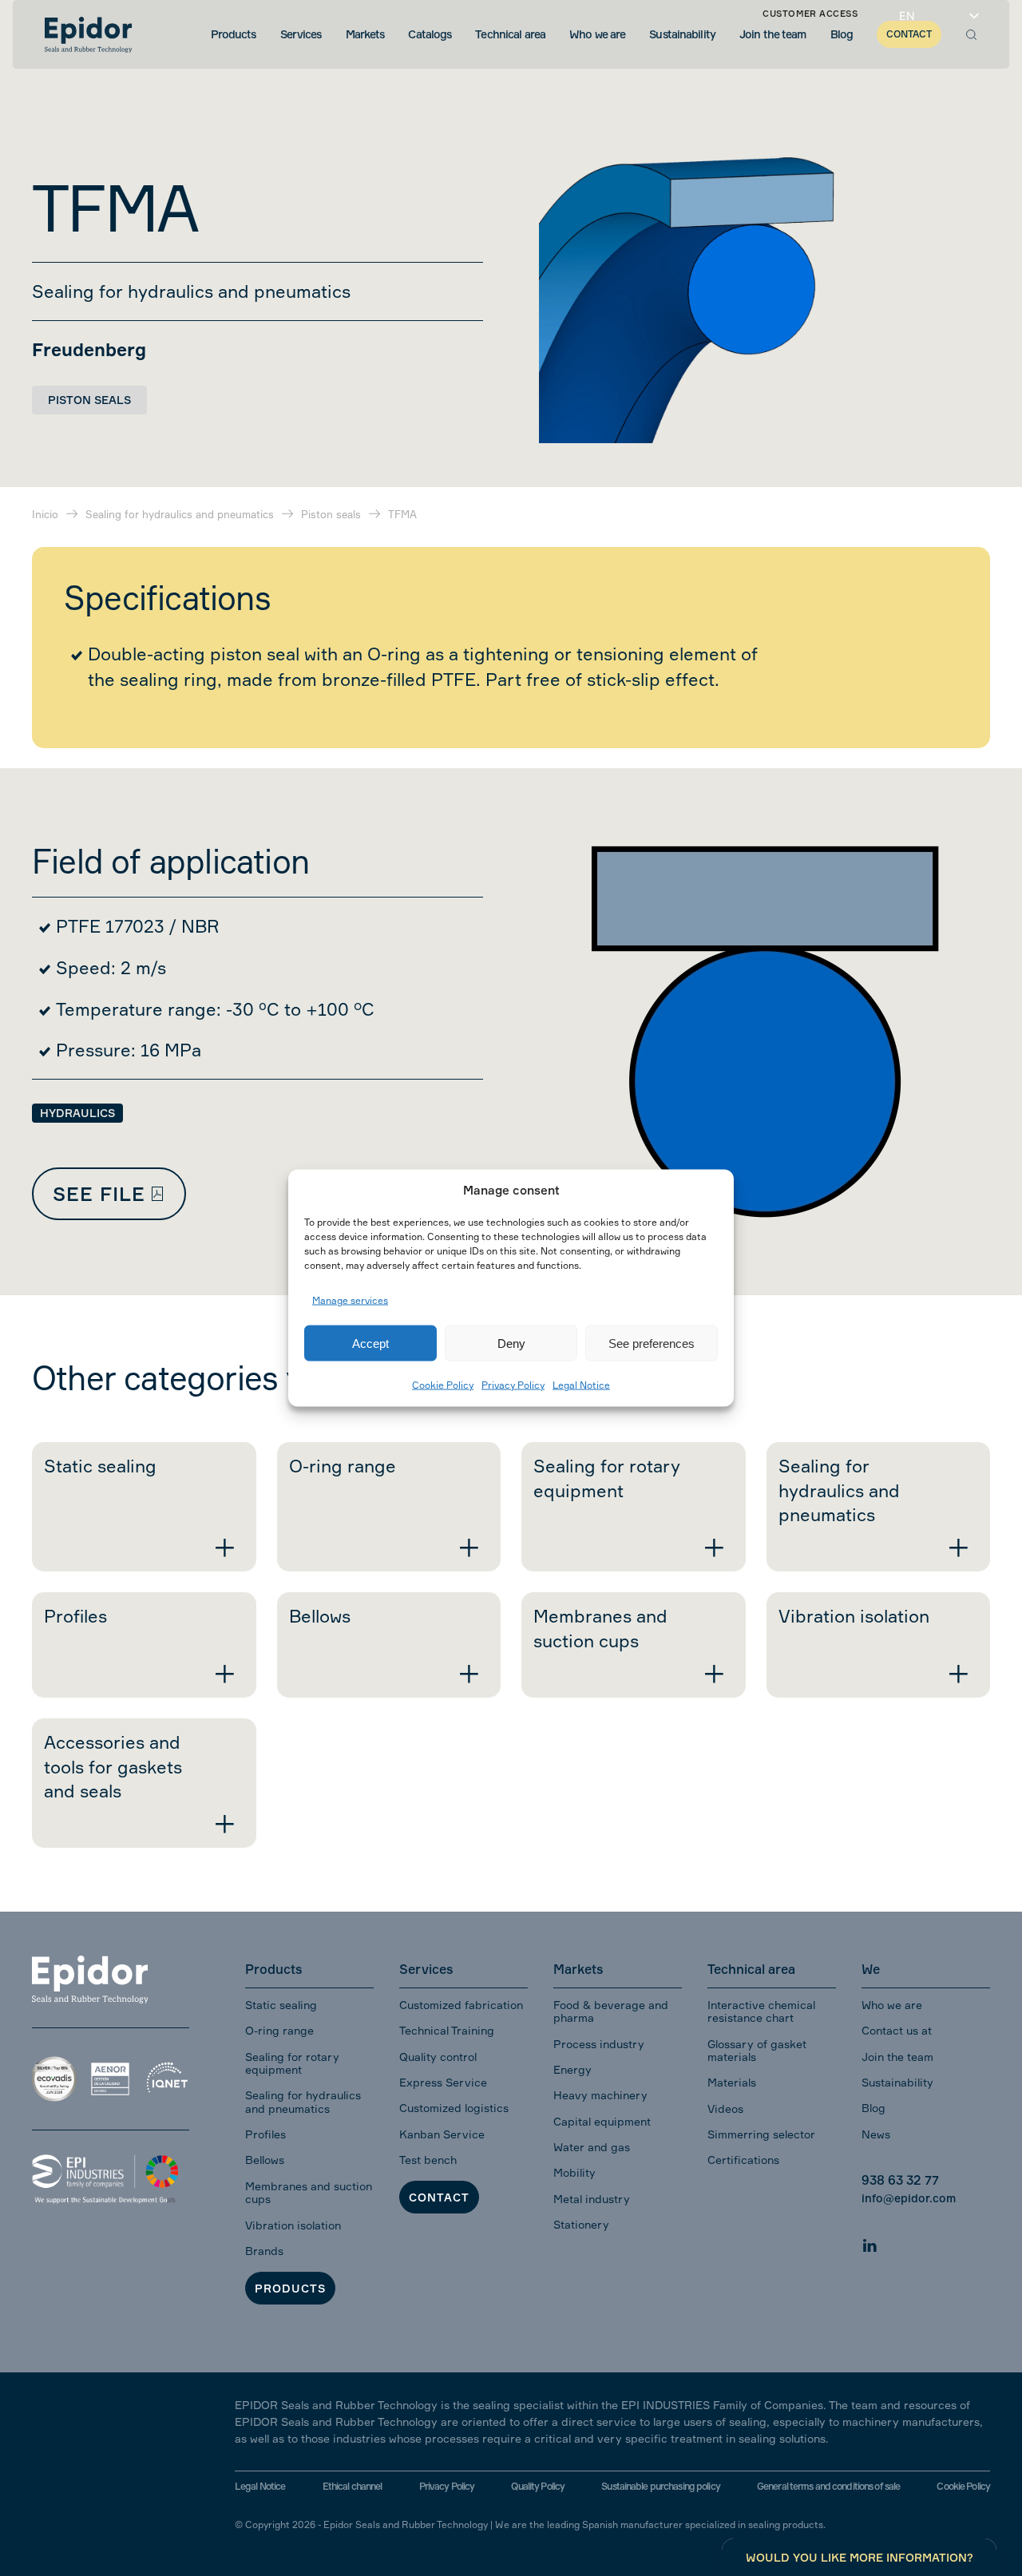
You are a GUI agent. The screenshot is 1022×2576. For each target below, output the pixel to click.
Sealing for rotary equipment (292, 2063)
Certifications (743, 2160)
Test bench (428, 2160)
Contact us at (897, 2030)
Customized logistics (454, 2108)
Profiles (265, 2134)
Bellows (265, 2160)
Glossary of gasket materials (757, 2050)
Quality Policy (538, 2486)
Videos (725, 2108)
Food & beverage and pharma (611, 2011)
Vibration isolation (293, 2225)
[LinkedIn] (869, 2243)
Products (290, 2288)
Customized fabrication (461, 2005)
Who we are (892, 2005)
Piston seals (89, 400)
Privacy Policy (513, 1385)
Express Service (443, 2082)
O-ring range (279, 2030)
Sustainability (897, 2082)
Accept (370, 1343)
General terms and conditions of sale (828, 2486)
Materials (732, 2082)
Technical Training (447, 2030)
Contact (439, 2197)
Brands (264, 2251)
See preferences (652, 1343)
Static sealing (281, 2005)
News (876, 2134)
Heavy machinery (600, 2095)
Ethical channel (353, 2486)
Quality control (438, 2057)
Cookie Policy (443, 1385)
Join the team (897, 2057)
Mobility (574, 2172)
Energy (572, 2069)
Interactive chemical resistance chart (761, 2011)
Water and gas (592, 2147)
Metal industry (592, 2199)
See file (99, 1194)
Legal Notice (581, 1385)
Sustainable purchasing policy (660, 2486)
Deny (511, 1343)
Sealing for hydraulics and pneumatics (303, 2101)
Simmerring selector (761, 2134)
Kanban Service (442, 2134)
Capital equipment (602, 2121)
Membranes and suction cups (309, 2192)
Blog (873, 2108)
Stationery (581, 2224)
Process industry (599, 2044)
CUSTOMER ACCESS (810, 14)
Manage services (350, 1300)
